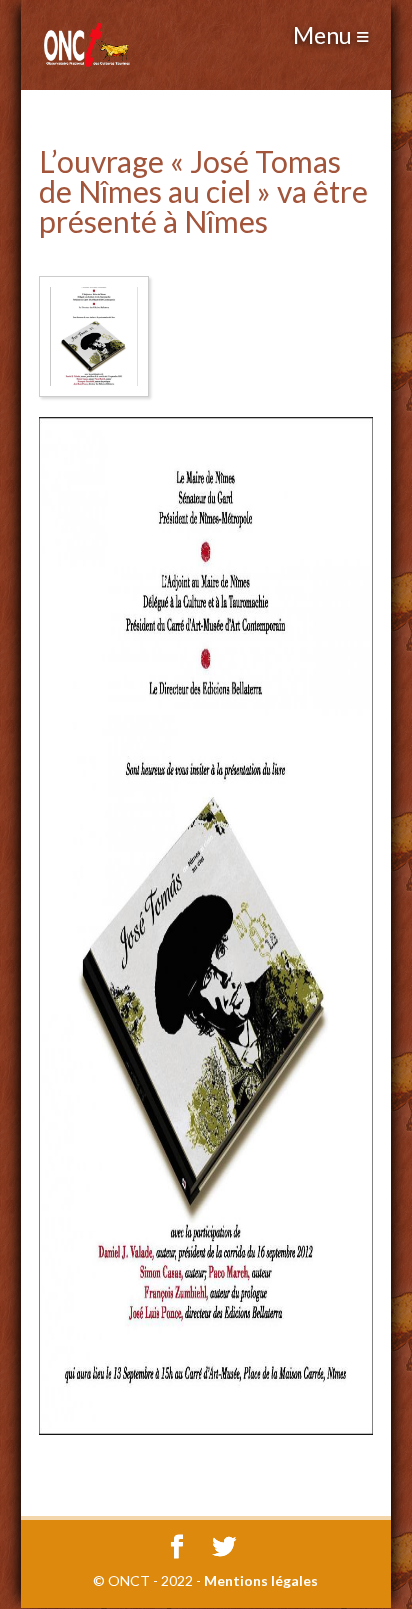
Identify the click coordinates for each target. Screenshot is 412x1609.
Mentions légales (261, 1580)
